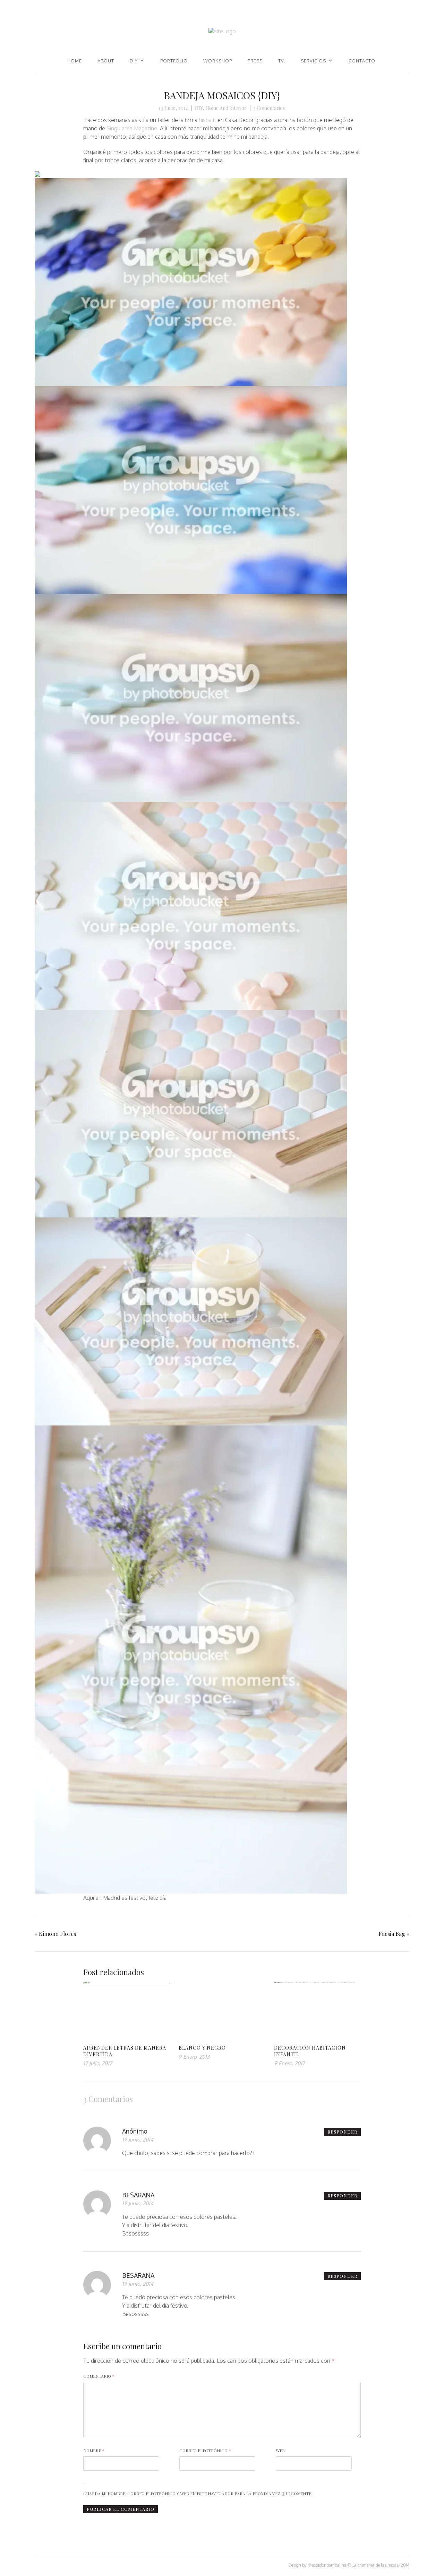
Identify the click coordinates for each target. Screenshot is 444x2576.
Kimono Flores (57, 1934)
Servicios (313, 61)
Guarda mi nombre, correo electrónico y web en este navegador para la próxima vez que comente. (198, 2493)
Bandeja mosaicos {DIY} (222, 95)
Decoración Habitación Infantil (310, 2051)
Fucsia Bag (392, 1934)
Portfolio (174, 61)
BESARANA (138, 2195)
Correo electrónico (205, 2450)
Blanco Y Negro (202, 2048)
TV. (282, 61)
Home (75, 61)
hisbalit (207, 120)
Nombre (94, 2450)
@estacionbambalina (327, 2565)
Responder (342, 2132)
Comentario (99, 2376)
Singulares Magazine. (133, 128)
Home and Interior (226, 108)
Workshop (218, 61)
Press (255, 61)
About (106, 61)
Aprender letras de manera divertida (125, 2051)
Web (280, 2450)
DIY (134, 61)
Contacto (362, 61)
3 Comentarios (269, 108)
